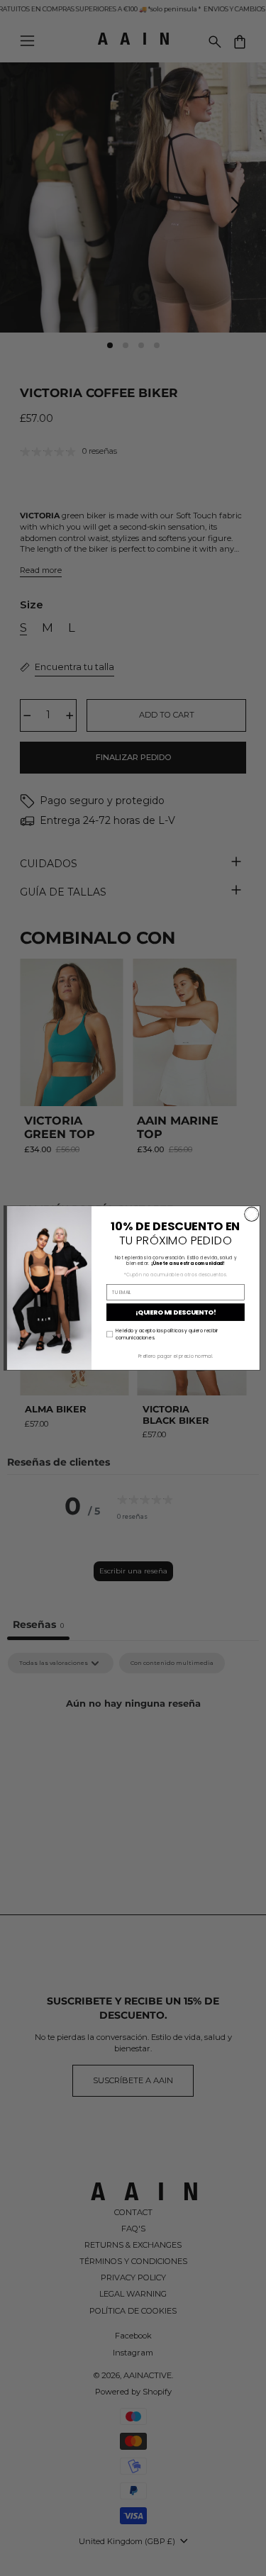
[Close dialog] (251, 1214)
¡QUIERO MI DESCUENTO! (175, 1312)
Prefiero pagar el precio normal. (176, 1356)
